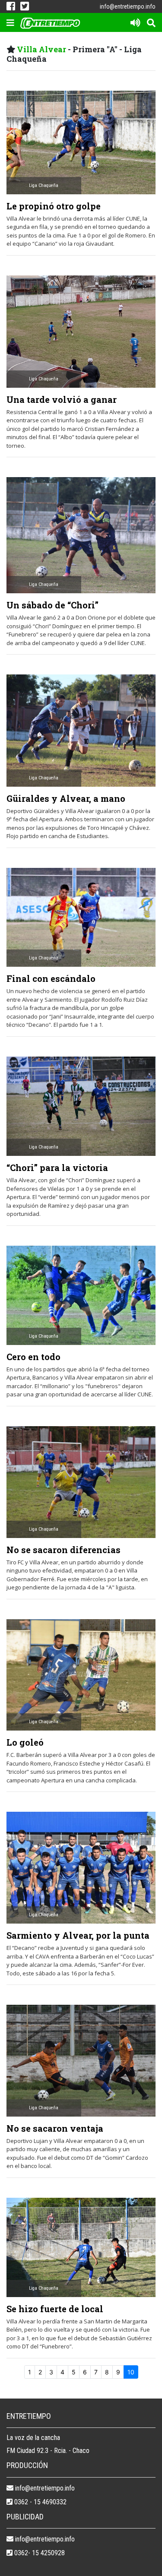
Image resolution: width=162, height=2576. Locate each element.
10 (131, 2372)
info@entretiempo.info (128, 6)
